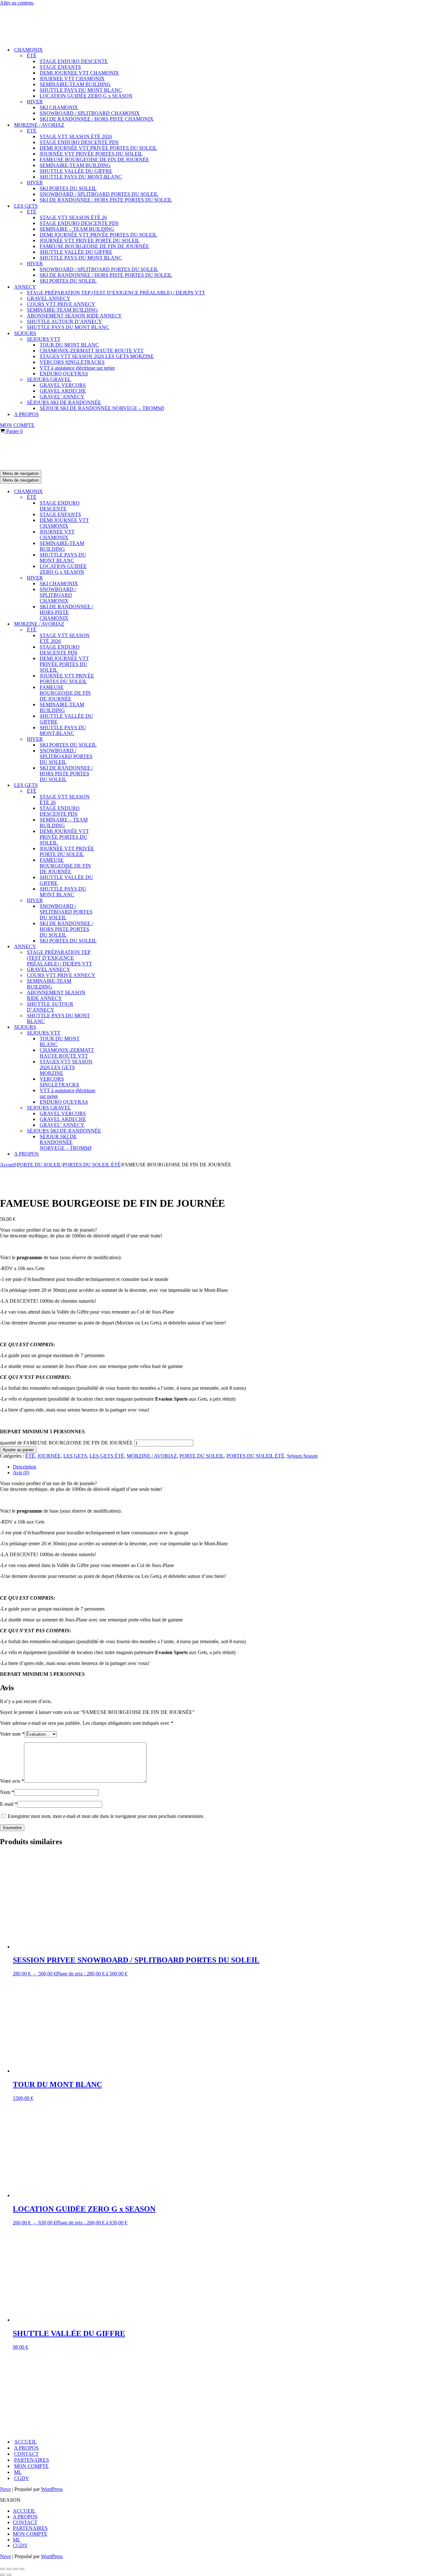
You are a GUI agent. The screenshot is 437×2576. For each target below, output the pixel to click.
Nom (7, 1792)
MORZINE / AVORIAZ (152, 1456)
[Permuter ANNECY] (112, 947)
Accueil (8, 1165)
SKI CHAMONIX (59, 107)
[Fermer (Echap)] (22, 2569)
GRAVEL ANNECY (49, 298)
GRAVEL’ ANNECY (62, 397)
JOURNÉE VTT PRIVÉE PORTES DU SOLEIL (91, 154)
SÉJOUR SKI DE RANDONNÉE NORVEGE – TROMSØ (102, 408)
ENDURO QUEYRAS (64, 374)
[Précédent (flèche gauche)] (3, 2575)
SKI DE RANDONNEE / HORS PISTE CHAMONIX (97, 119)
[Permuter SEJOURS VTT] (112, 1033)
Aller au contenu (17, 3)
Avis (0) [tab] (21, 1472)
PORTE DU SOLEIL (39, 1165)
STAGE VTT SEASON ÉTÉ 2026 (76, 136)
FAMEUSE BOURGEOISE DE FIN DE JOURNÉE (94, 160)
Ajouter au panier (18, 1450)
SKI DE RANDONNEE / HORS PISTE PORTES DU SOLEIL (106, 200)
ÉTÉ (30, 1456)
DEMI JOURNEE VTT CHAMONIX (79, 73)
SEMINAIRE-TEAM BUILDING (75, 84)
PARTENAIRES (32, 2460)
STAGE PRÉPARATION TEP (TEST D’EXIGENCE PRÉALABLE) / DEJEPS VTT (116, 293)
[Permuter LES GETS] (112, 785)
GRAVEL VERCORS (63, 385)
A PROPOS (26, 414)
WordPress (52, 2489)
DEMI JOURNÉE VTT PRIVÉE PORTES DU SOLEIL (98, 148)
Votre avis (12, 1781)
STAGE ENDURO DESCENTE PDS (79, 142)
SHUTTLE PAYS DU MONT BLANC (81, 90)
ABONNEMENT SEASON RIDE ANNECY (74, 316)
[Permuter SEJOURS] (112, 1027)
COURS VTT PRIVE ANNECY (61, 304)
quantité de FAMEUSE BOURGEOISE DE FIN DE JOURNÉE (66, 1443)
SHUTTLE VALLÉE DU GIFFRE (76, 171)
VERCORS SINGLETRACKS (72, 362)
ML (18, 2472)
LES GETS (75, 1456)
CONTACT (26, 2454)
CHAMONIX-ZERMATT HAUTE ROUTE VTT (92, 351)
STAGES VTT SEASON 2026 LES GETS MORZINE (97, 356)
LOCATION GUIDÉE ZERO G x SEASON (86, 96)
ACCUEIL (25, 2442)
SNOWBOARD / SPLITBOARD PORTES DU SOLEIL (99, 194)
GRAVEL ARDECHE (63, 391)
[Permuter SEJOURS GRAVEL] (112, 1108)
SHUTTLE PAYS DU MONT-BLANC (81, 177)
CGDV (22, 2478)
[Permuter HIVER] (112, 578)
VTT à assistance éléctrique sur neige (77, 368)
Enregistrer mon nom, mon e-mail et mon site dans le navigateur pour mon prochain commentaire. (106, 1816)
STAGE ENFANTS (60, 67)
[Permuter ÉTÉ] (112, 497)
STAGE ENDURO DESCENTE (74, 61)
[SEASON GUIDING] (32, 39)
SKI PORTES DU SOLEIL (68, 188)
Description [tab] (24, 1467)
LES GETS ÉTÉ (107, 1456)
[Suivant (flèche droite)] (9, 2575)
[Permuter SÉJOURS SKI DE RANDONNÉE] (112, 1131)
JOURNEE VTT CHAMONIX (72, 79)
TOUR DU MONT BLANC (69, 345)
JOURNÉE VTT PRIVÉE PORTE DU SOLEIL (90, 240)
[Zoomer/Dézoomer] (3, 2569)
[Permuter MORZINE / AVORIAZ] (112, 624)
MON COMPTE (17, 425)
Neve (5, 2489)
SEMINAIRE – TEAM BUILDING (77, 229)
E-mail (9, 1804)
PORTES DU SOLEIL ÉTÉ (92, 1165)
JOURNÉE (49, 1456)
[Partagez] (15, 2569)
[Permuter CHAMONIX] (112, 492)
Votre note (12, 1734)
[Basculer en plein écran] (9, 2569)
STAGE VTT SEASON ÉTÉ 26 (73, 217)
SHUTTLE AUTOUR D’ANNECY (64, 321)
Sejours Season (302, 1456)
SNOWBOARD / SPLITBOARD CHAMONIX (90, 113)
